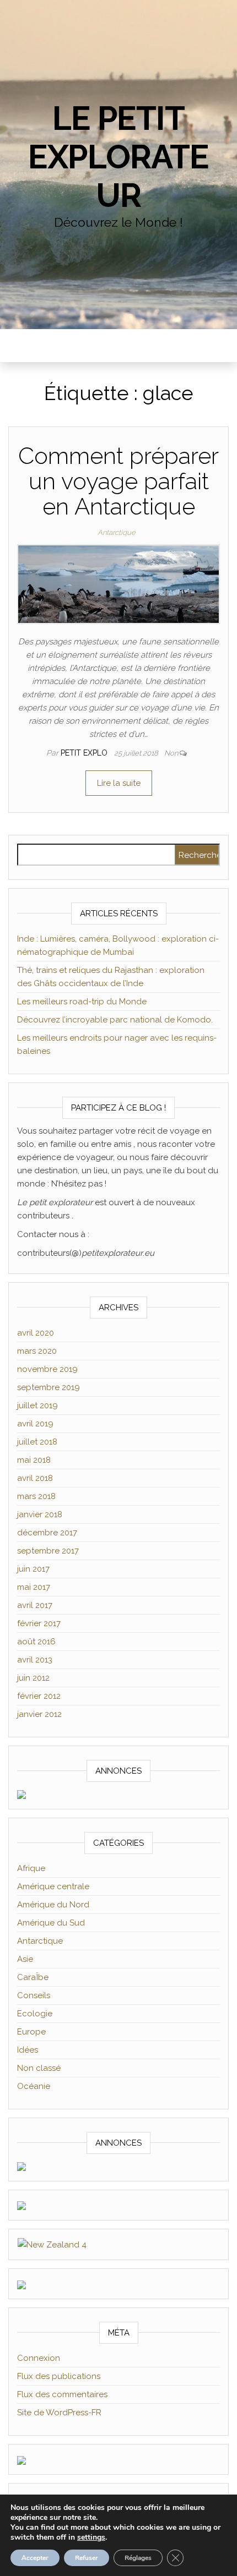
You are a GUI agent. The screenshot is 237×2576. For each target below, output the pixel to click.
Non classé (39, 2068)
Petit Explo (85, 753)
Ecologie (35, 2014)
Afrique (31, 1868)
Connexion (39, 2358)
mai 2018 (34, 1460)
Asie (25, 1959)
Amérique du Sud (51, 1923)
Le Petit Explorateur (118, 157)
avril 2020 (36, 1333)
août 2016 (36, 1642)
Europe (31, 2032)
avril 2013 (35, 1660)
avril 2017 (35, 1605)
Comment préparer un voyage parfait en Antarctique (118, 481)
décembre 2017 (47, 1533)
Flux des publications (59, 2376)
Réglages (138, 2558)
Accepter (35, 2558)
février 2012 (39, 1696)
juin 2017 (33, 1569)
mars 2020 (37, 1351)
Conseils (34, 1995)
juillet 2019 (37, 1405)
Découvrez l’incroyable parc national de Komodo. (115, 1020)
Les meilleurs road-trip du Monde (82, 1002)
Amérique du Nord (53, 1905)
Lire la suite (119, 783)
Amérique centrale (53, 1886)
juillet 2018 (37, 1442)
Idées (28, 2050)
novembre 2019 (47, 1369)
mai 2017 (34, 1587)
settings (91, 2537)
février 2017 (39, 1623)
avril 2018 (35, 1478)
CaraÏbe (33, 1977)
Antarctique (117, 532)
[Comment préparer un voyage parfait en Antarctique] (118, 583)
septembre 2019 (49, 1387)
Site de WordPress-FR (59, 2413)
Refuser (87, 2558)
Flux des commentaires (62, 2394)
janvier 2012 (39, 1714)
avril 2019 (35, 1424)
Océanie (34, 2086)
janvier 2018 (40, 1514)
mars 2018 (36, 1496)
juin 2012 (33, 1678)
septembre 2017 (48, 1551)
